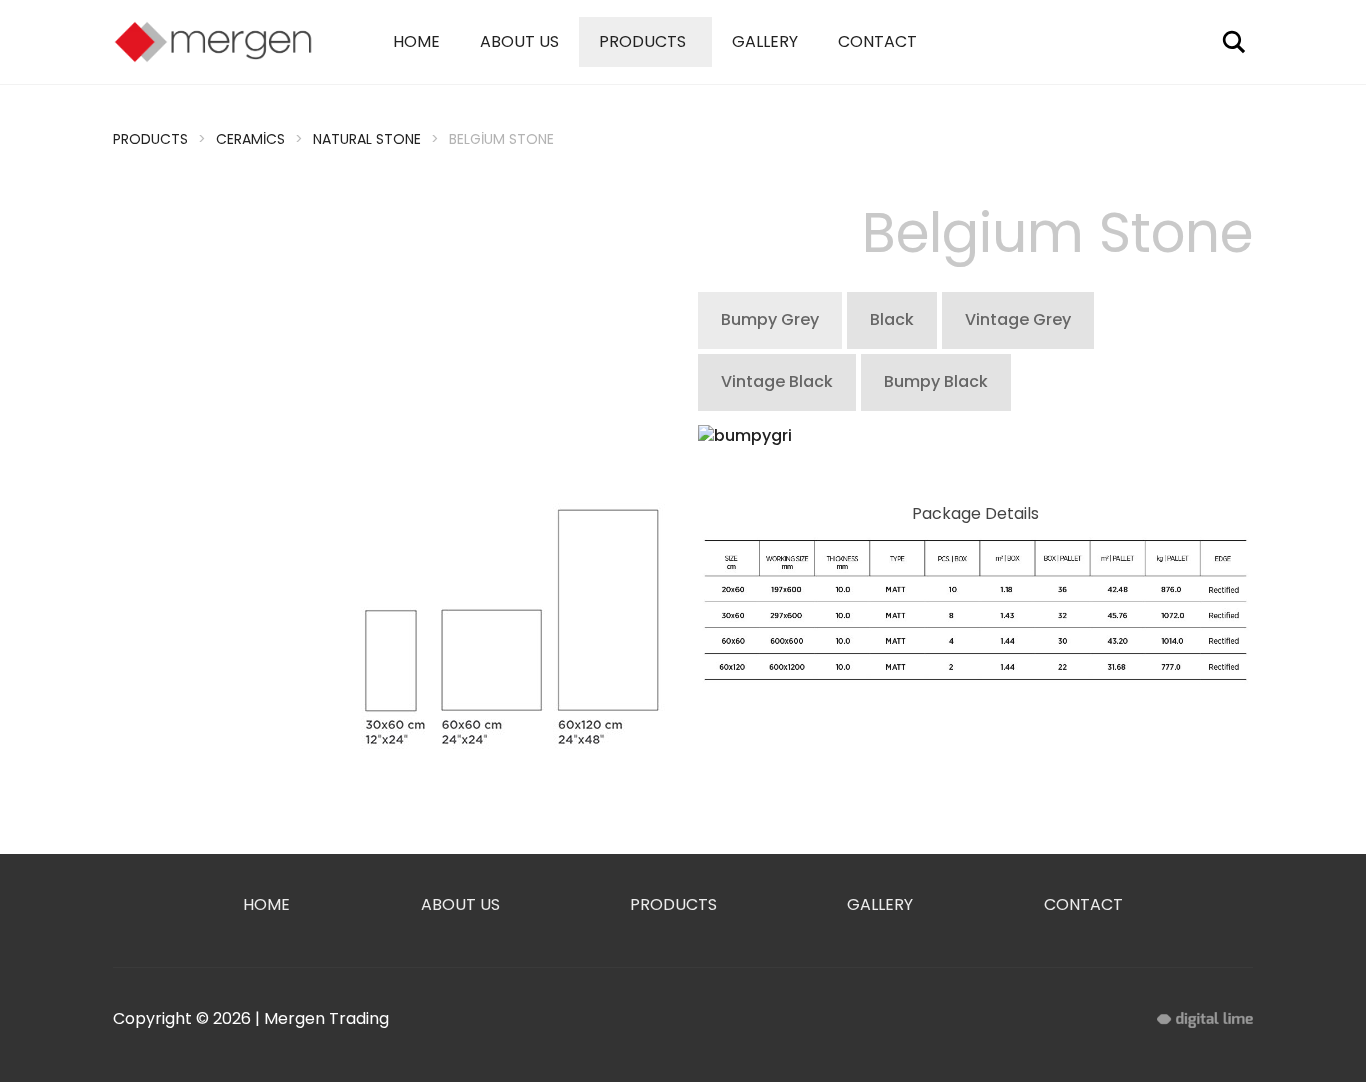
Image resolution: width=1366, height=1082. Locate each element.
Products (642, 41)
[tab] (770, 320)
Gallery (765, 41)
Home (416, 41)
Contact (877, 41)
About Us (519, 41)
